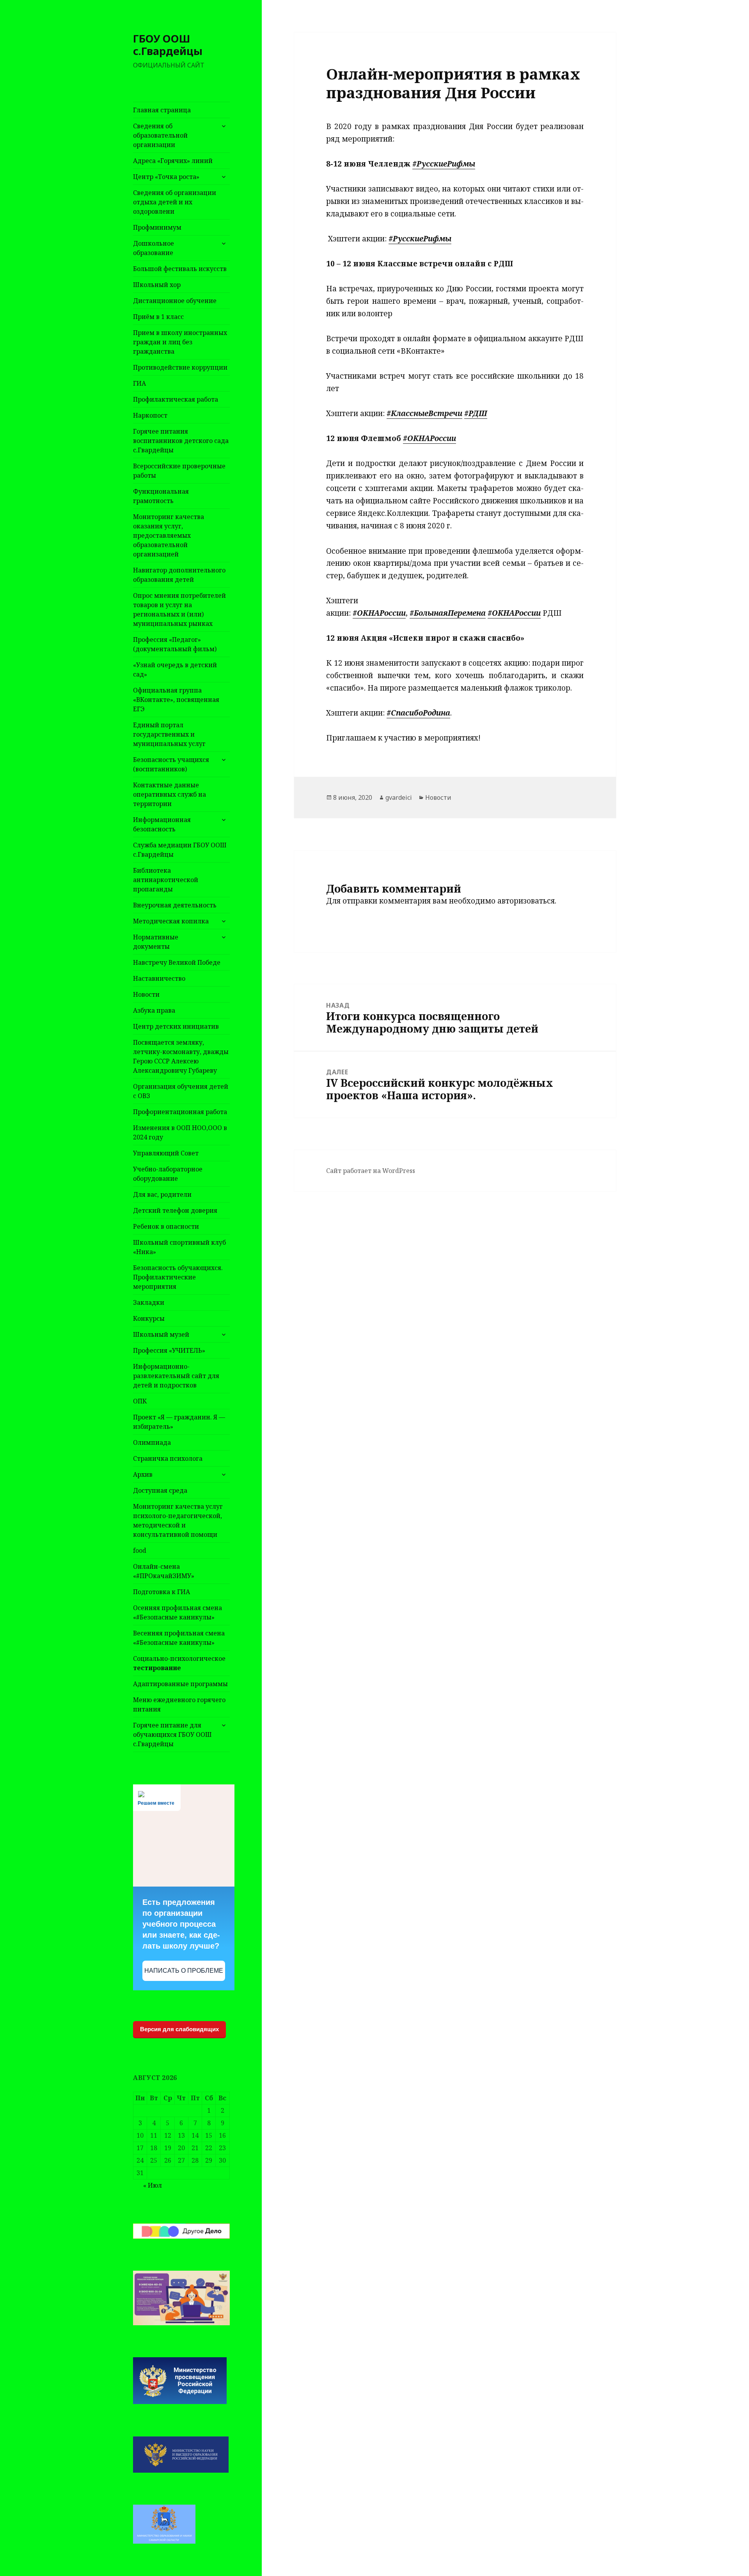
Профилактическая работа (176, 399)
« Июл (153, 2185)
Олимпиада (152, 1442)
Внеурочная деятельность (175, 905)
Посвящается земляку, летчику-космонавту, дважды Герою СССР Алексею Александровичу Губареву (181, 1056)
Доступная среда (160, 1490)
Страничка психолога (168, 1458)
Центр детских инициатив (176, 1026)
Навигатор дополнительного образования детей (179, 575)
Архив (143, 1474)
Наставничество (159, 978)
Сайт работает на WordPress (371, 1171)
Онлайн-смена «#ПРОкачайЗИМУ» (164, 1571)
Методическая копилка (171, 921)
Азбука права (154, 1010)
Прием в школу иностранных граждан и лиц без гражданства (180, 342)
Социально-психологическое (179, 1663)
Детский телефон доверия (175, 1210)
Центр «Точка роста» (166, 177)
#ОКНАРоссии (430, 438)
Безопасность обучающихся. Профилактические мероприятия (178, 1277)
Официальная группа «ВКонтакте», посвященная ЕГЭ (176, 700)
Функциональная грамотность (161, 496)
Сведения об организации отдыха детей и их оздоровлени (175, 202)
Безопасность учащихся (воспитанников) (171, 764)
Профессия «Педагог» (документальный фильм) (175, 644)
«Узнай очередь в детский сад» (175, 670)
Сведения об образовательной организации (160, 135)
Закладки (149, 1302)
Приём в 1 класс (158, 317)
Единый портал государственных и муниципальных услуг (169, 734)
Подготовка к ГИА (162, 1592)
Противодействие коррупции (180, 367)
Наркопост (150, 415)
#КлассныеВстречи (424, 413)
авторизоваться (526, 901)
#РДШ (476, 413)
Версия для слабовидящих (179, 2029)
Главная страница (162, 110)
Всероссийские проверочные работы (179, 471)
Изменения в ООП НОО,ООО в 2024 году (180, 1132)
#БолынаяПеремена (448, 613)
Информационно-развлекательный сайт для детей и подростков (176, 1376)
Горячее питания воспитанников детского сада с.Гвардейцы (181, 441)
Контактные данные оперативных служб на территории (170, 794)
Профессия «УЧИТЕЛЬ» (169, 1350)
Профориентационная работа (180, 1112)
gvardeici (399, 797)
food (140, 1550)
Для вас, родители (162, 1194)
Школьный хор (157, 285)
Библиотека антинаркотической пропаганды (166, 880)
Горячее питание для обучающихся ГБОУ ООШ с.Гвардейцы (172, 1734)
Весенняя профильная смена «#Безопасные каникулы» (179, 1638)
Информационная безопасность (162, 824)
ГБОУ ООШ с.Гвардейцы (168, 45)
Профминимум (157, 227)
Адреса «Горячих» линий (173, 161)
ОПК (140, 1401)
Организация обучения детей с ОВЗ (181, 1091)
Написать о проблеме (184, 1971)
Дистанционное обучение (175, 301)
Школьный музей (161, 1334)
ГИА (139, 383)
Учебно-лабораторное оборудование (168, 1174)
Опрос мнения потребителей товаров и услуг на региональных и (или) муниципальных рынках (179, 609)
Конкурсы (149, 1318)
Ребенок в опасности (166, 1226)
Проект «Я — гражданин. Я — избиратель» (179, 1422)
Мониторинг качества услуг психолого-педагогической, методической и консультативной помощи (178, 1520)
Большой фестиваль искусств (180, 269)
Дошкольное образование (154, 248)
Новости (146, 994)
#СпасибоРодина (418, 713)
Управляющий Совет (166, 1153)
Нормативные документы (156, 942)
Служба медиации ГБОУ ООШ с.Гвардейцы (180, 850)
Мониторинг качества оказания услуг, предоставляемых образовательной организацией (169, 535)
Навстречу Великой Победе (177, 962)
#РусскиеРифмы (444, 164)
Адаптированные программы (180, 1684)
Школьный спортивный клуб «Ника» (179, 1247)
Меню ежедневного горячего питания (179, 1704)
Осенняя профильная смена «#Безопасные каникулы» (177, 1612)
